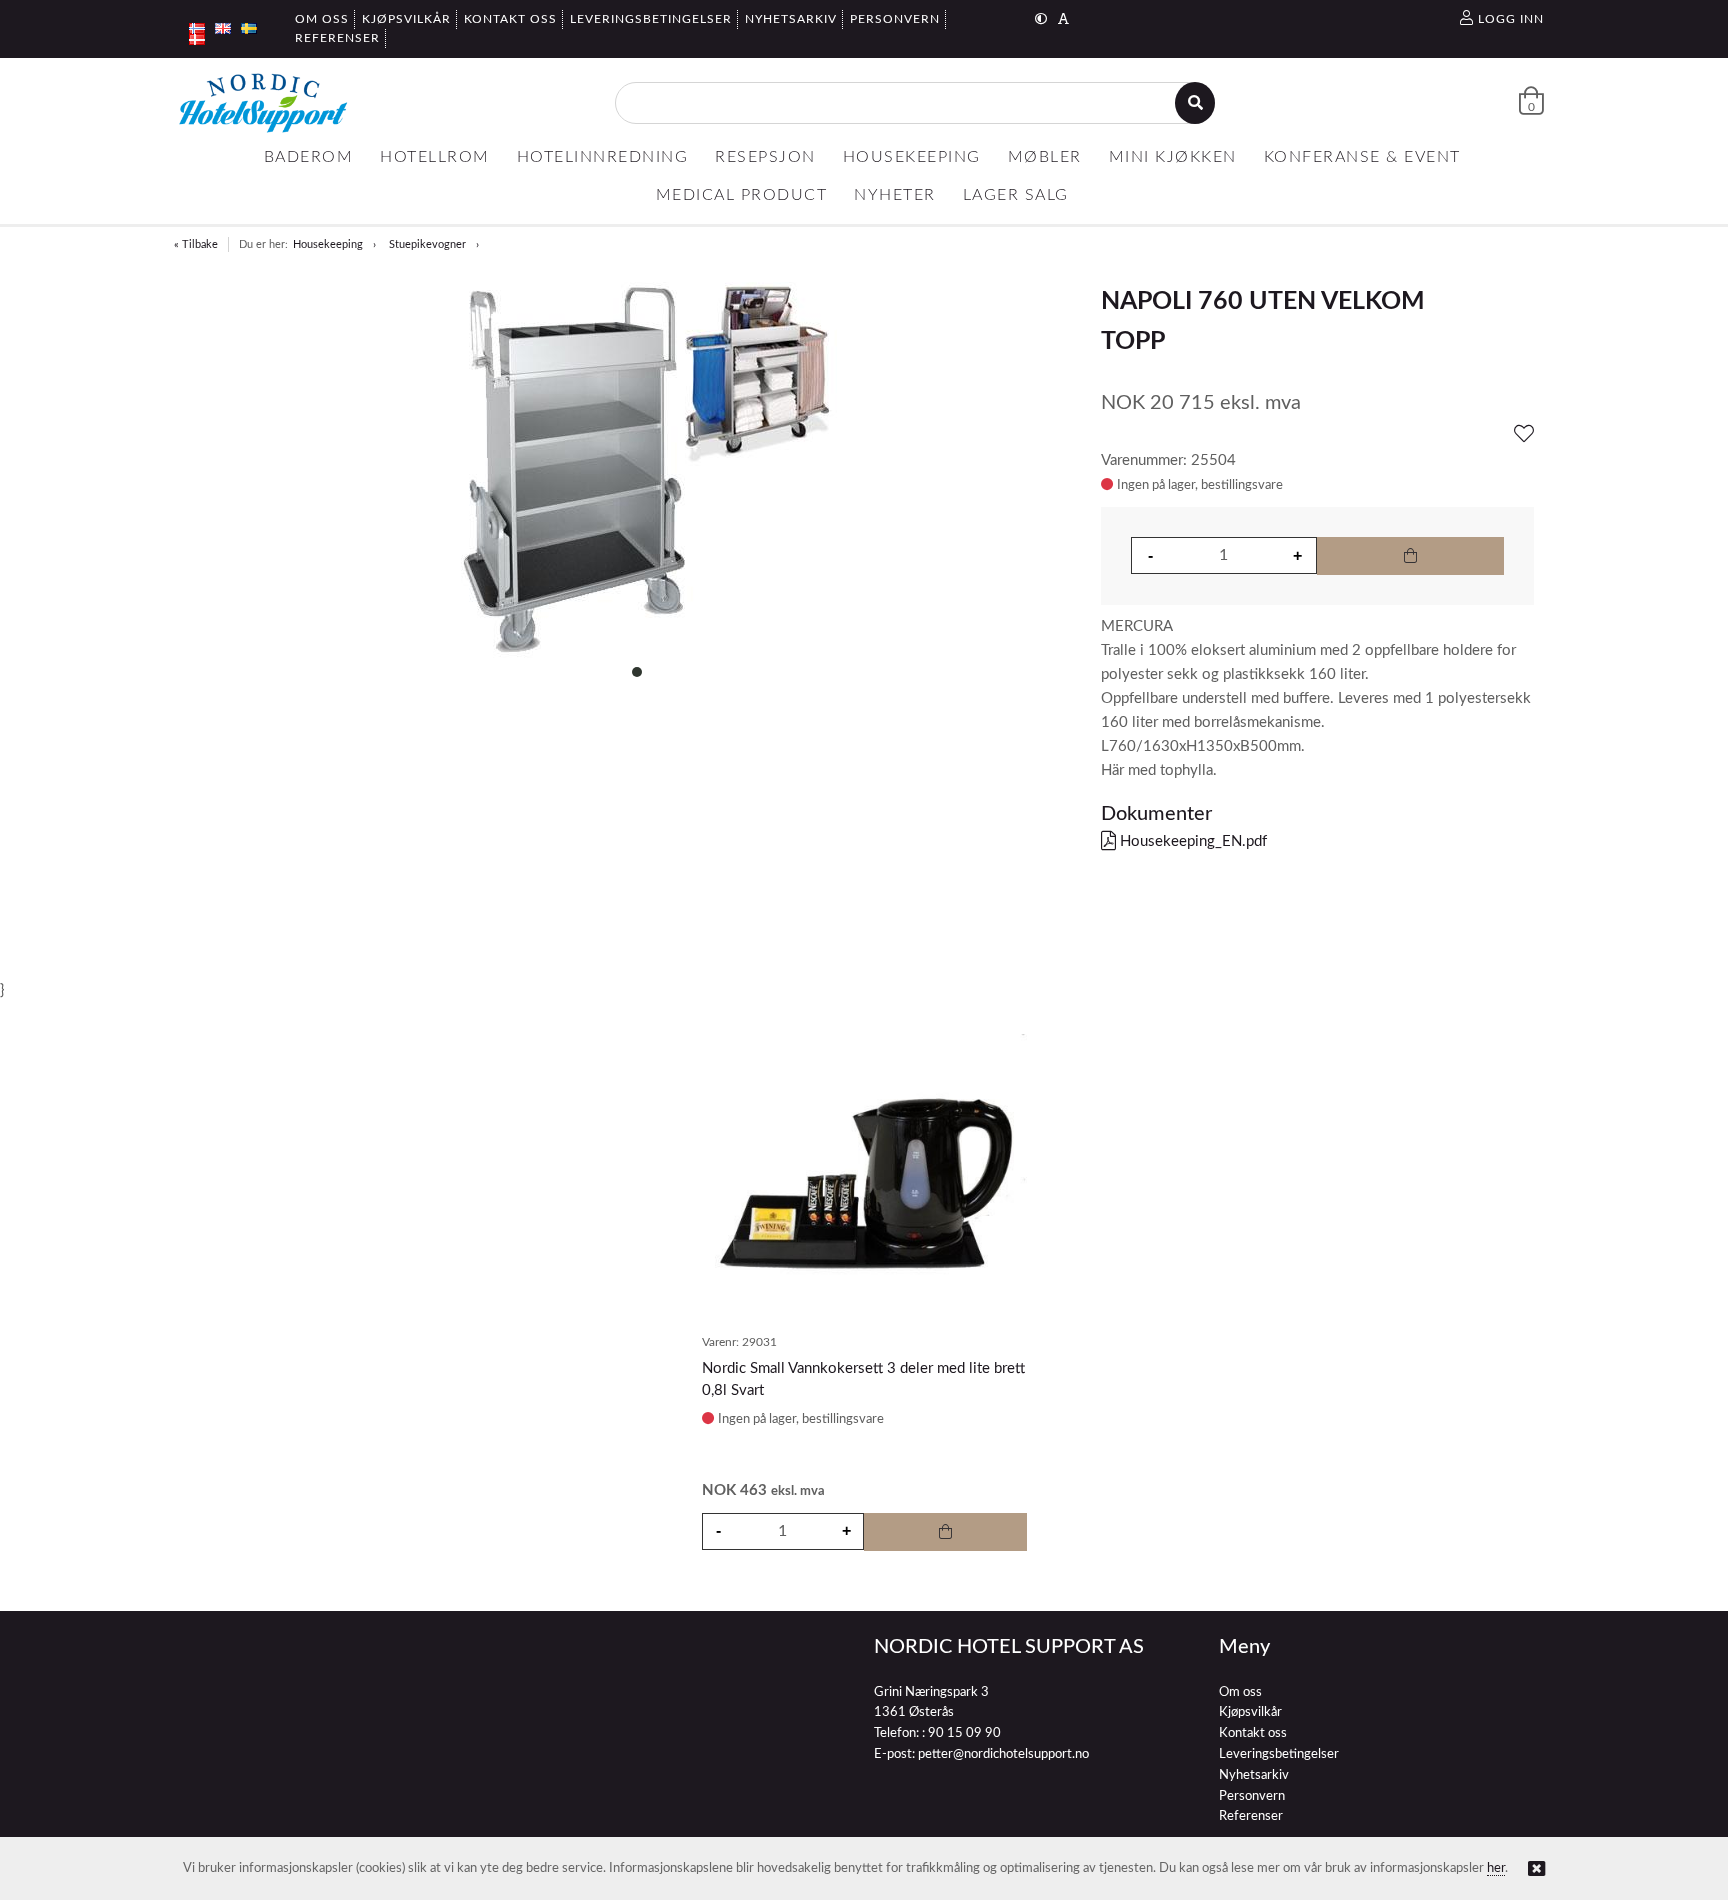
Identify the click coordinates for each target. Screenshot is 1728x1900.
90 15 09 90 (964, 1733)
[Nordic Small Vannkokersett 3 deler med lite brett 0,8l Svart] (864, 1178)
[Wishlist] (1524, 435)
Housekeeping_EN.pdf (1191, 841)
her (1496, 1868)
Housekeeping (328, 244)
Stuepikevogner (427, 244)
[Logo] (263, 103)
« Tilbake (196, 244)
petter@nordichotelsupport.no (1003, 1754)
